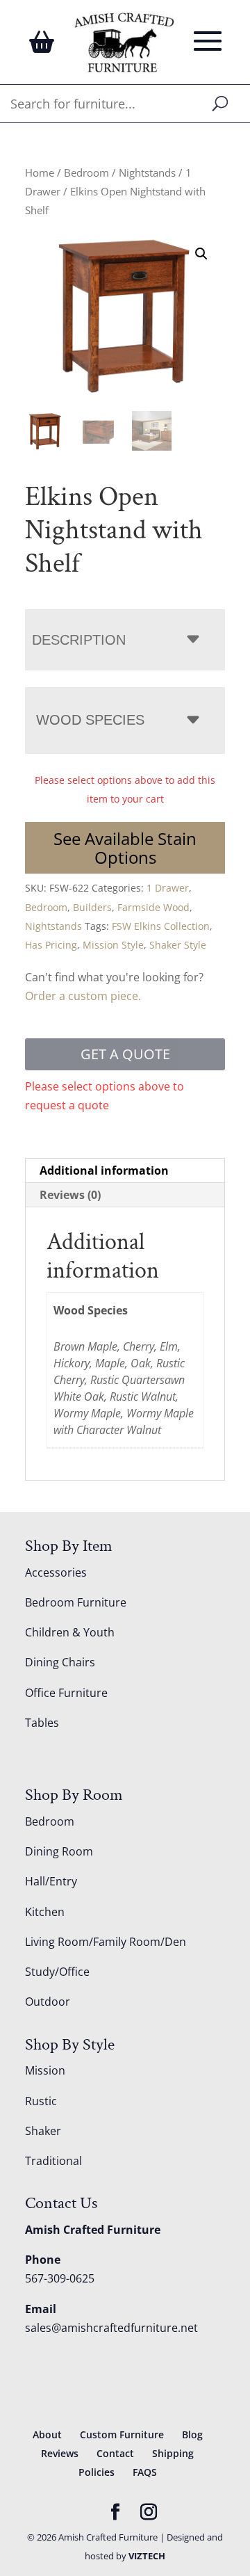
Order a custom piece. (83, 996)
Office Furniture (66, 1693)
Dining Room (59, 1851)
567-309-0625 (60, 2278)
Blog (192, 2434)
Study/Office (57, 1972)
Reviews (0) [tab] (70, 1195)
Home (40, 172)
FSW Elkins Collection (161, 926)
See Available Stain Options (125, 848)
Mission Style (113, 945)
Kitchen (45, 1912)
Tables (42, 1723)
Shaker (43, 2131)
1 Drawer (168, 888)
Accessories (56, 1572)
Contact (115, 2453)
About (47, 2434)
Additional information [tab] (104, 1170)
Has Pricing (51, 945)
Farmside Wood (153, 907)
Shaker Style (178, 945)
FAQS (145, 2472)
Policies (97, 2472)
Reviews (60, 2453)
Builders (92, 907)
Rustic (41, 2101)
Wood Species (90, 720)
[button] (201, 254)
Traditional (53, 2161)
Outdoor (48, 2002)
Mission (45, 2070)
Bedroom (86, 172)
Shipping (173, 2453)
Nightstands (147, 172)
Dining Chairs (60, 1662)
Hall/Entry (51, 1881)
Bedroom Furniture (76, 1602)
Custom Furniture (122, 2434)
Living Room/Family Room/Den (106, 1942)
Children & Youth (70, 1632)
